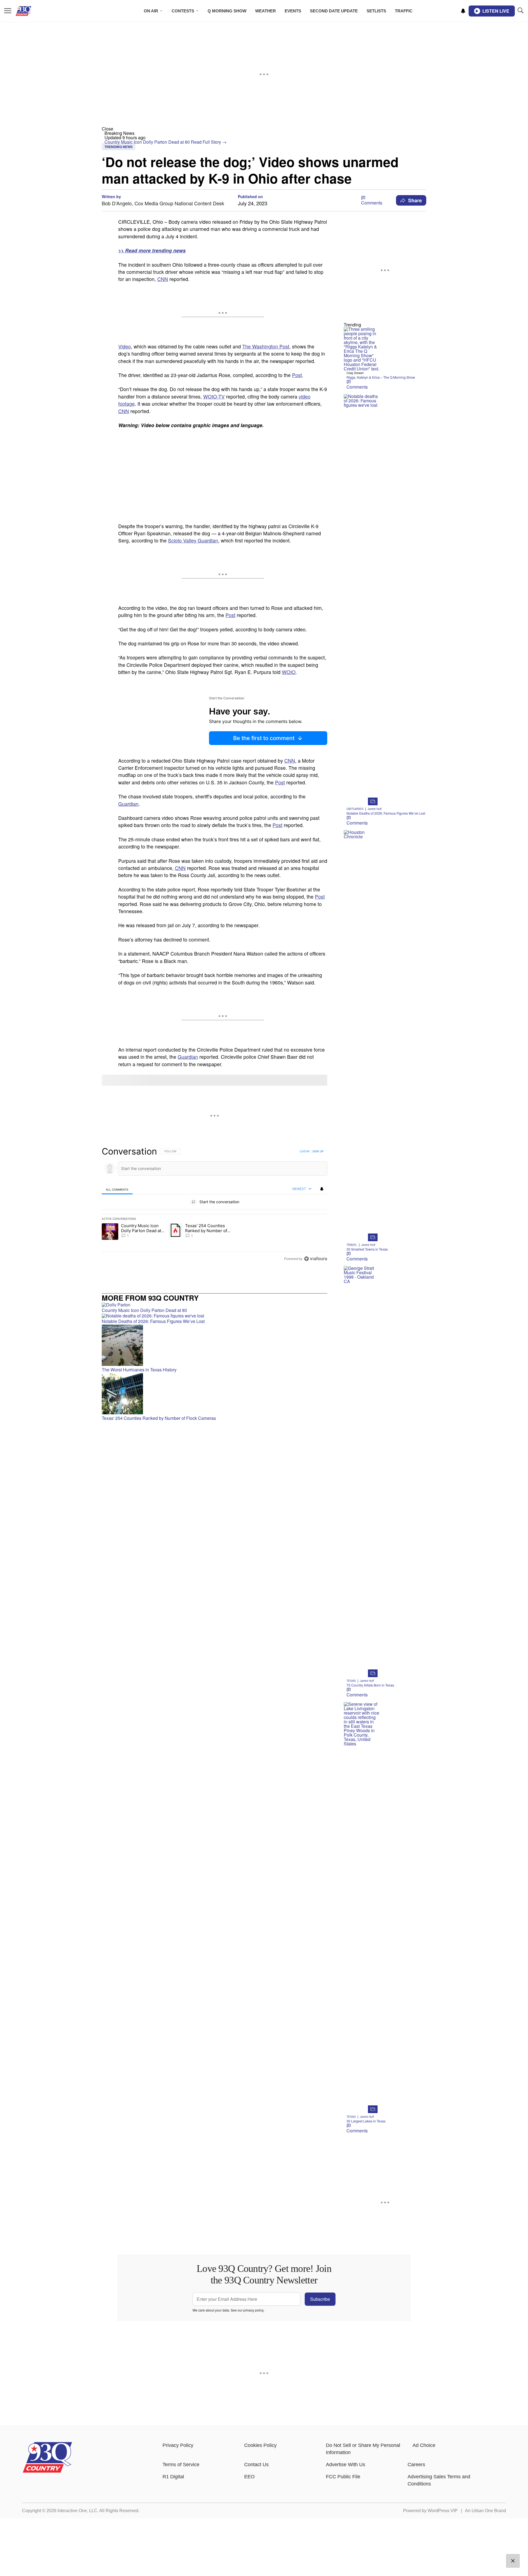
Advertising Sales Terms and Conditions (439, 2480)
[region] (215, 1205)
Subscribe (320, 2299)
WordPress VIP (443, 2511)
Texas (351, 1681)
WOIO (289, 672)
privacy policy (253, 2310)
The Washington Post (266, 346)
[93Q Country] (47, 2471)
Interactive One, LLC (77, 2511)
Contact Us (256, 2465)
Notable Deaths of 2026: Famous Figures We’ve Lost (386, 813)
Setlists (376, 11)
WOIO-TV (214, 396)
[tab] (117, 1189)
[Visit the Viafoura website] (316, 1259)
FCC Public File (343, 2477)
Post (297, 375)
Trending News (119, 147)
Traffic (404, 11)
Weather (266, 11)
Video (125, 346)
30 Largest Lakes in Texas (366, 2121)
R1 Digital (173, 2477)
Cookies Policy (260, 2445)
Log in (305, 1151)
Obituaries (355, 809)
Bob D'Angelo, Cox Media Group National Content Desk (163, 203)
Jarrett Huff (375, 809)
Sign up (318, 1151)
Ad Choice (424, 2445)
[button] (264, 129)
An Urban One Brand (486, 2511)
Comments (372, 203)
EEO (249, 2477)
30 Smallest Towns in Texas (367, 1249)
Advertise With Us (346, 2465)
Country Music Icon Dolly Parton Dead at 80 (148, 142)
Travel (352, 1245)
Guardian (128, 804)
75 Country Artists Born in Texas (370, 1685)
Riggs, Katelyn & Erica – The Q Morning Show (381, 377)
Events (293, 11)
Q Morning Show (227, 11)
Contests (183, 11)
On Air (151, 11)
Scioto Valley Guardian (193, 540)
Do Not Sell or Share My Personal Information (363, 2449)
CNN (163, 279)
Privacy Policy (178, 2445)
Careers (416, 2465)
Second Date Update (334, 11)
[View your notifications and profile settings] (463, 11)
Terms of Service (181, 2465)
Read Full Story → (209, 142)
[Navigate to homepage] (31, 11)
